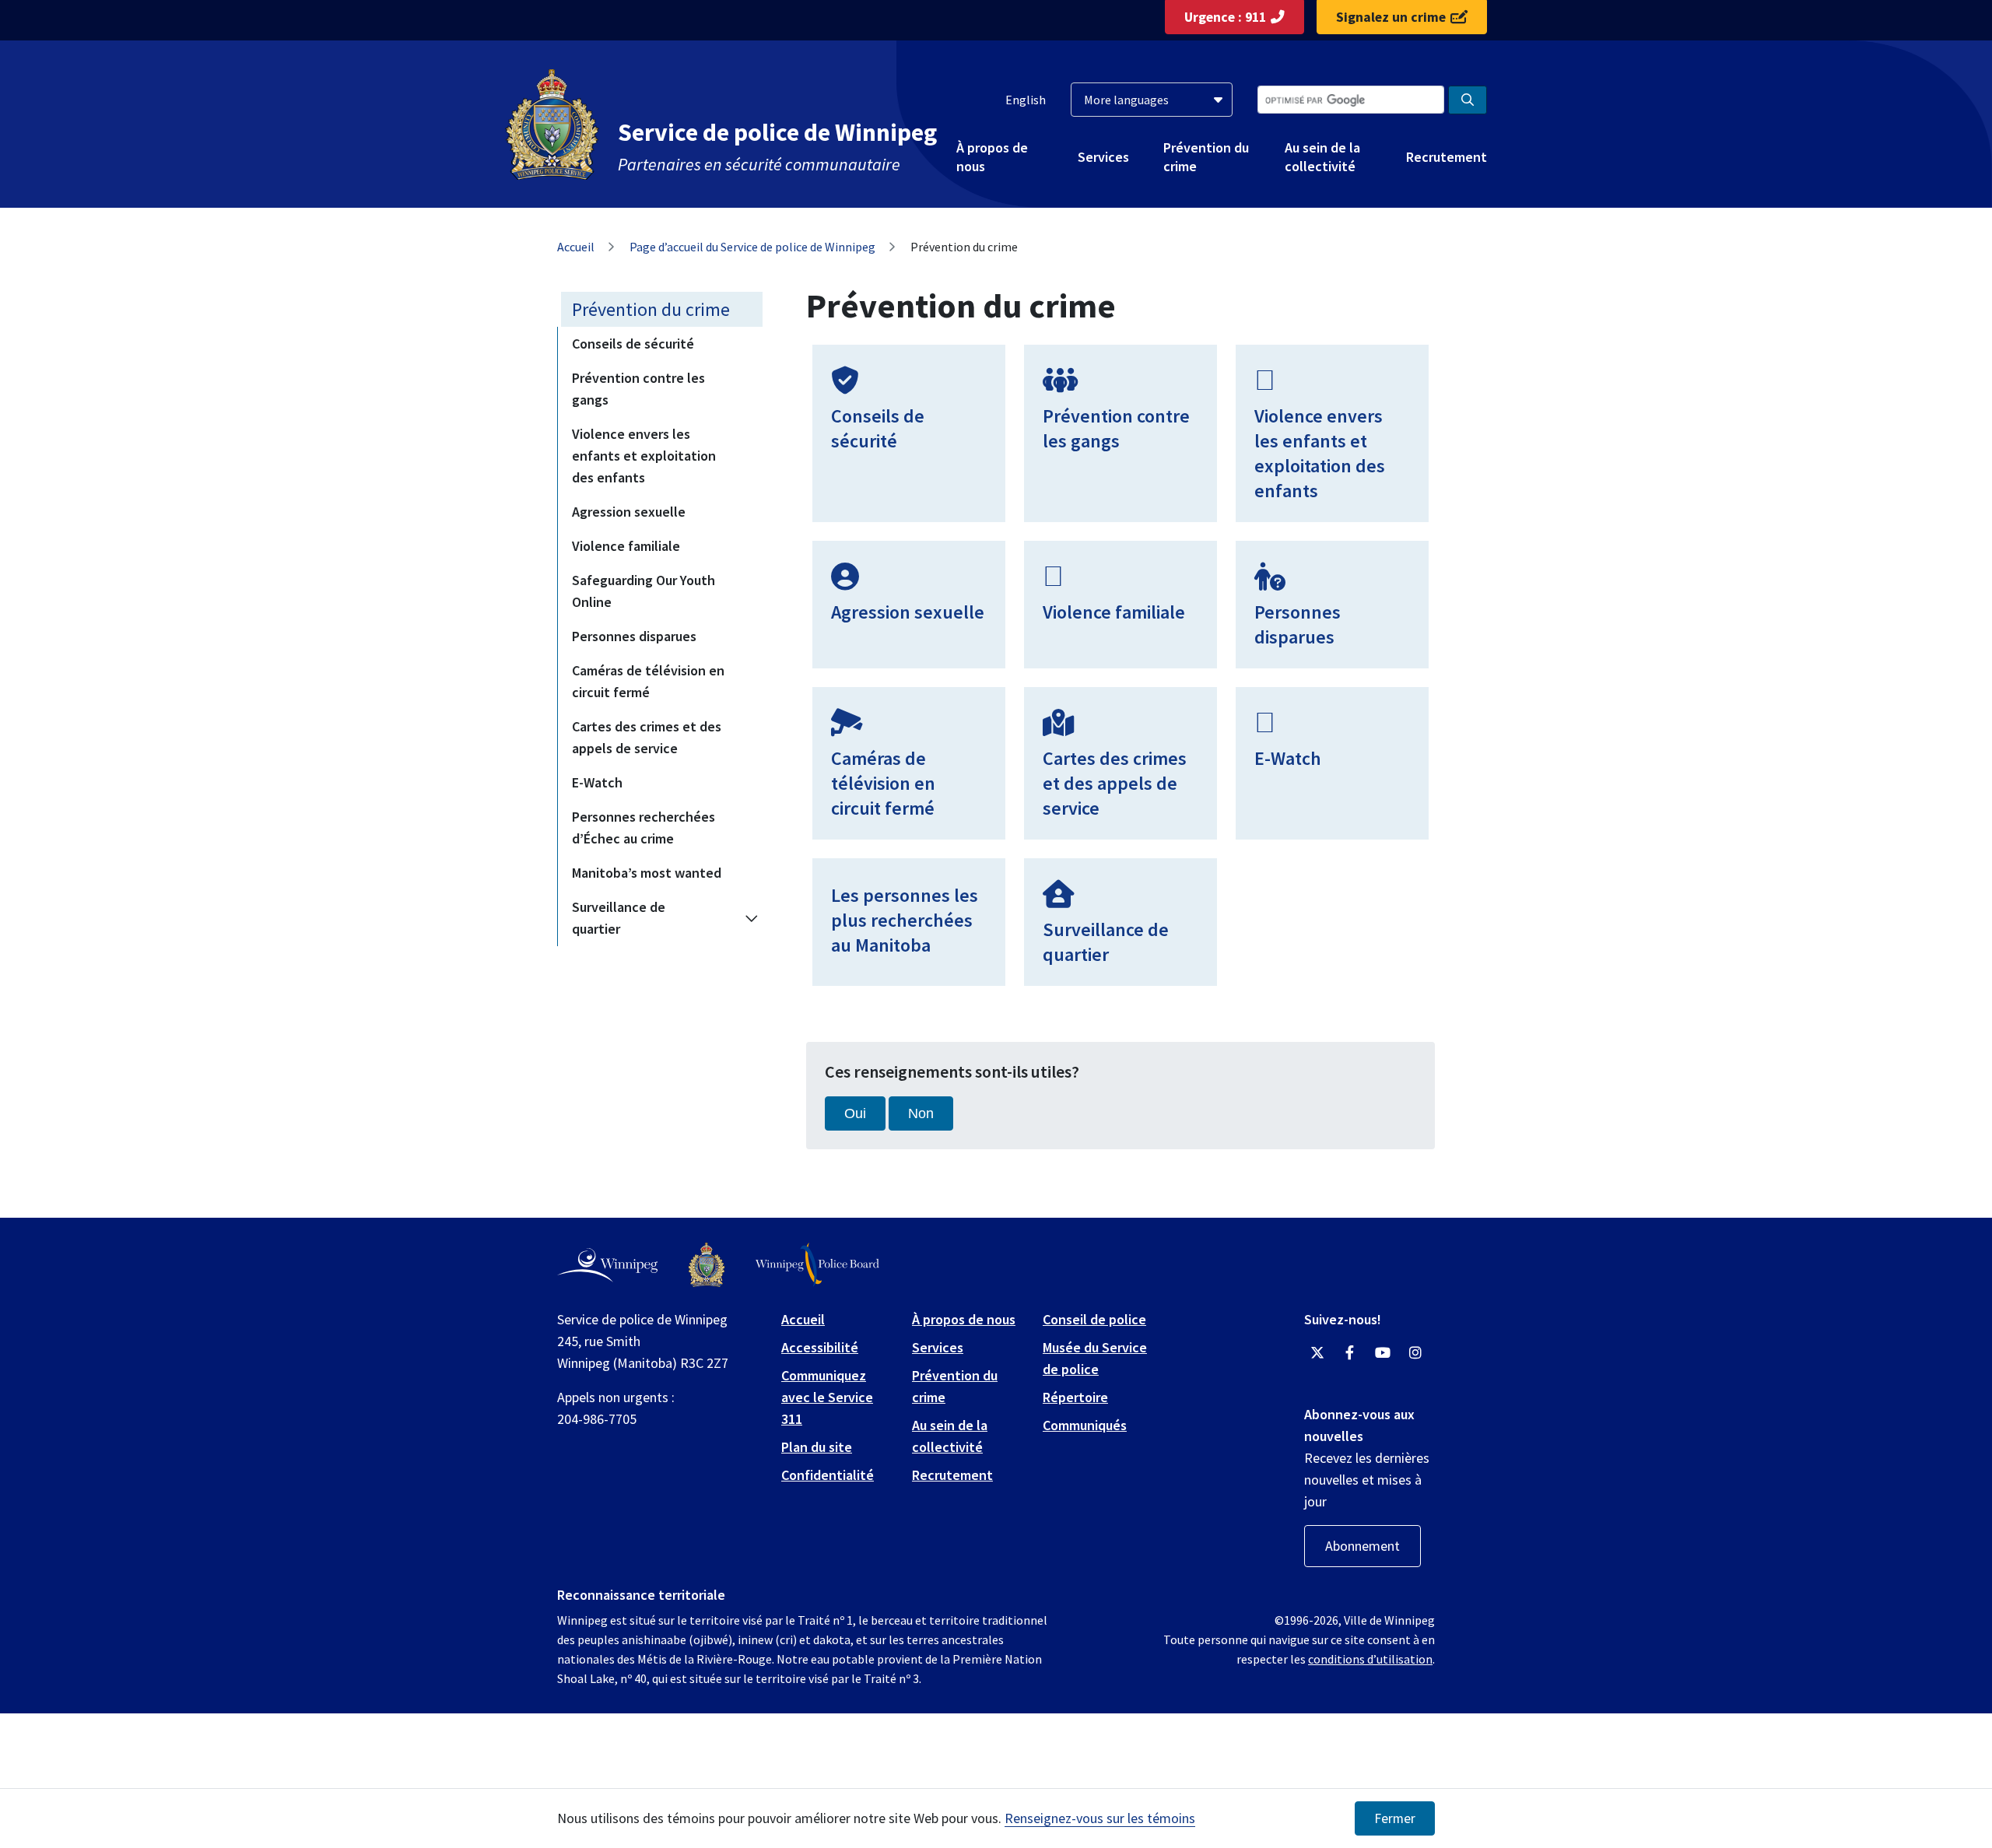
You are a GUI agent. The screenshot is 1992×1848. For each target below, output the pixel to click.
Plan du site (817, 1447)
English (1026, 100)
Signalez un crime (1391, 17)
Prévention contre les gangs (638, 389)
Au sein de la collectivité (1322, 156)
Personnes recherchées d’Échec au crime (644, 828)
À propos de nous (992, 156)
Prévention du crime (1206, 156)
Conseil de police (1094, 1319)
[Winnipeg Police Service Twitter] (1317, 1353)
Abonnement (1362, 1546)
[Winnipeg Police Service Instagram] (1415, 1353)
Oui (855, 1113)
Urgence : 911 (1225, 17)
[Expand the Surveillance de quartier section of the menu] (752, 918)
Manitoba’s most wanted (647, 873)
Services (1103, 157)
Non (921, 1113)
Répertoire (1075, 1397)
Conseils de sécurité (633, 344)
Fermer (1395, 1818)
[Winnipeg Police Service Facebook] (1350, 1353)
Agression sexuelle (629, 512)
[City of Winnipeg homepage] (607, 1265)
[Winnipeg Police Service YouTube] (1383, 1353)
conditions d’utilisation (1370, 1659)
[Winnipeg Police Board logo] (817, 1265)
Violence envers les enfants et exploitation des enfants (644, 456)
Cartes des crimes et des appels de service (647, 737)
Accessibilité (820, 1347)
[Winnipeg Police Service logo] (707, 1265)
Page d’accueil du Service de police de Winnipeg (752, 247)
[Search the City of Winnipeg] (1468, 100)
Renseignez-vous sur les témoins (1100, 1818)
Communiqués (1085, 1425)
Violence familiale (626, 546)
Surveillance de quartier (619, 918)
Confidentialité (828, 1475)
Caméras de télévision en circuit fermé (648, 681)
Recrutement (1447, 157)
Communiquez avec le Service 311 (827, 1397)
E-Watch (597, 782)
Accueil (576, 247)
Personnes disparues (634, 636)
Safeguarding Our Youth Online (644, 591)
